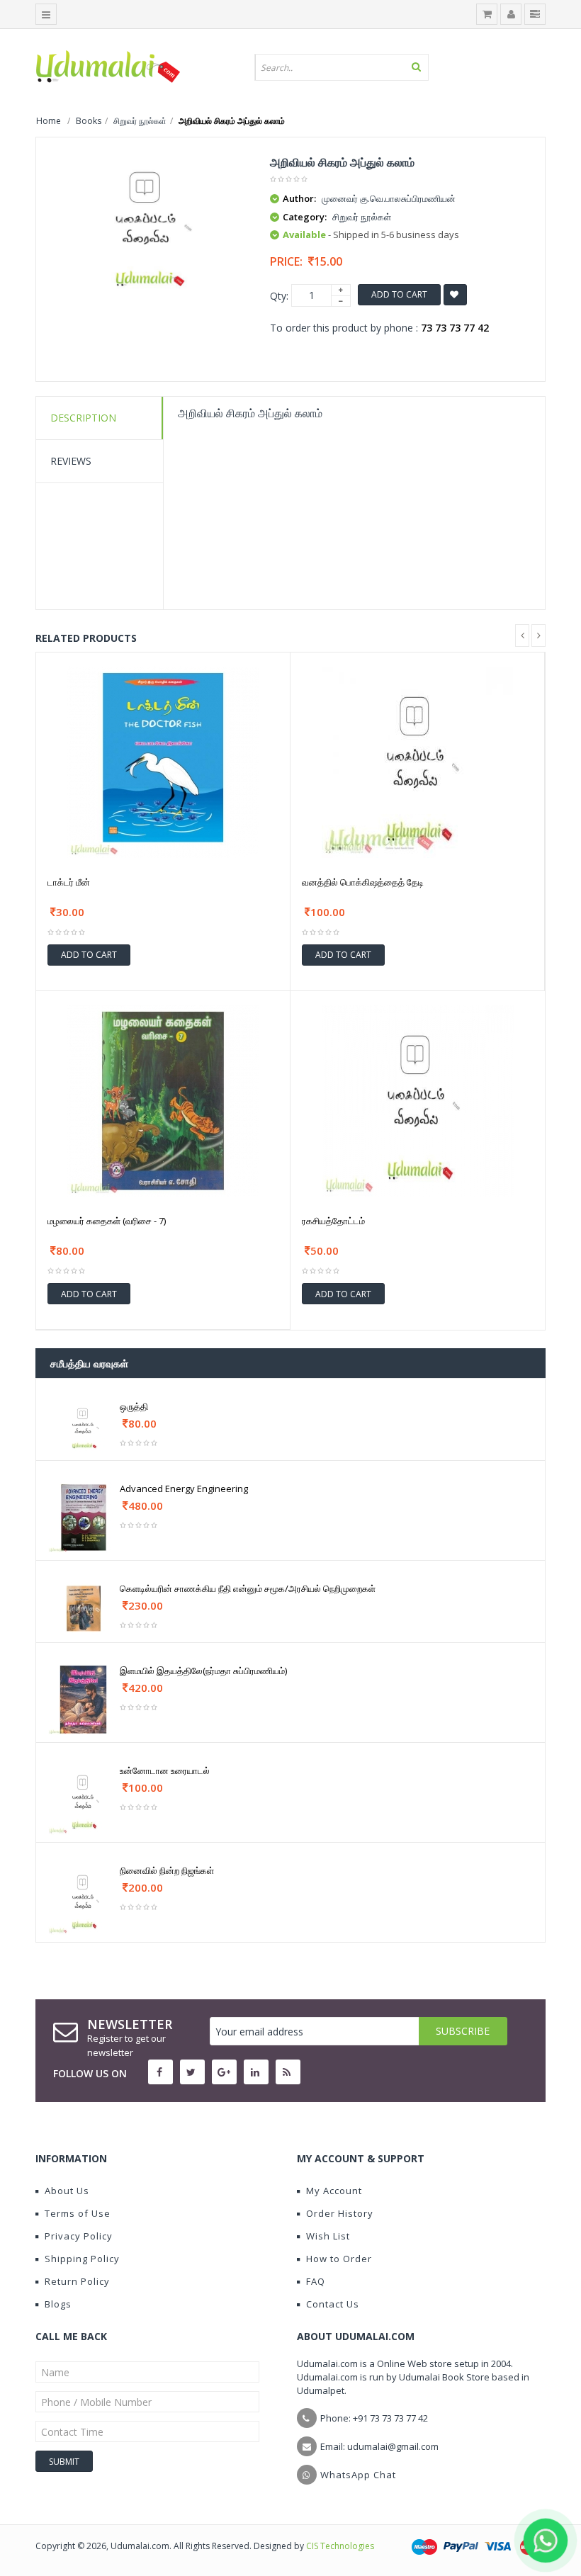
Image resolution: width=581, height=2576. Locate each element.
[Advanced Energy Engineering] (84, 1516)
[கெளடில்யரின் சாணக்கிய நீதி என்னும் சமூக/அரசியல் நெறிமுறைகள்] (84, 1608)
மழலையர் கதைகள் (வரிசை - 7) (107, 1221)
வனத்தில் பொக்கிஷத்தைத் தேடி (363, 882)
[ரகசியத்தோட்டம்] (418, 1100)
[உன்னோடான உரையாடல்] (84, 1798)
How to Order (339, 2259)
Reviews (71, 461)
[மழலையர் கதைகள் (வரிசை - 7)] (163, 1100)
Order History (340, 2213)
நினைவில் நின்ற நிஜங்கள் (167, 1870)
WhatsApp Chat (358, 2475)
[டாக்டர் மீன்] (163, 761)
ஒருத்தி (134, 1406)
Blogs (58, 2304)
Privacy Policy (79, 2236)
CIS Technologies (340, 2546)
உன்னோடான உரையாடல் (165, 1770)
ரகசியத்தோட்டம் (333, 1221)
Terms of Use (78, 2213)
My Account (334, 2191)
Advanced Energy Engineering (184, 1488)
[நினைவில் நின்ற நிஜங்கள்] (84, 1898)
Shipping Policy (82, 2259)
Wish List (328, 2236)
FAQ (316, 2281)
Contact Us (333, 2304)
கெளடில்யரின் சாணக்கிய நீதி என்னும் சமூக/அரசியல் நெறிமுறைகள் (248, 1588)
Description (83, 418)
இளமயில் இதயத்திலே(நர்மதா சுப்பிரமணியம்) (203, 1671)
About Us (67, 2191)
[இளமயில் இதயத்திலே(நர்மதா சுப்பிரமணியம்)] (84, 1699)
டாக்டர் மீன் (69, 882)
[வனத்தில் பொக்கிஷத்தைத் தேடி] (417, 761)
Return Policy (77, 2281)
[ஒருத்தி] (84, 1426)
